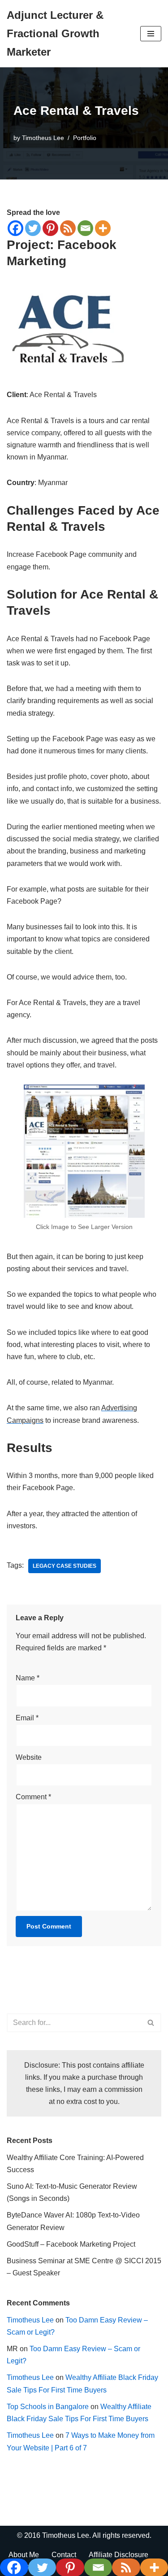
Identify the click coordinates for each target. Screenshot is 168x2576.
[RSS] (68, 228)
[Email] (85, 228)
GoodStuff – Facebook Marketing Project (71, 2244)
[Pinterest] (50, 228)
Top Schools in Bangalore (48, 2407)
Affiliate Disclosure (118, 2555)
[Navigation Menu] (151, 34)
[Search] (151, 2023)
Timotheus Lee (43, 138)
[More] (103, 228)
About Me (24, 2555)
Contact (64, 2555)
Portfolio (85, 138)
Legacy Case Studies (65, 1566)
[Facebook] (15, 228)
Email (27, 1718)
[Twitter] (33, 228)
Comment (33, 1797)
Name (28, 1678)
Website (29, 1757)
